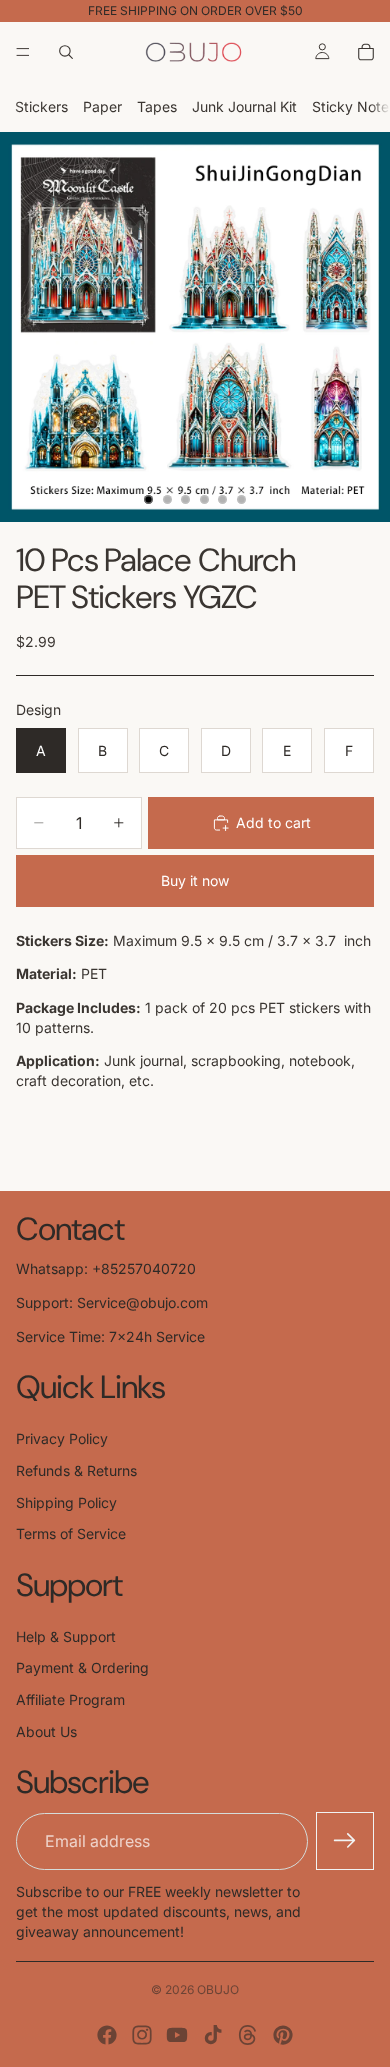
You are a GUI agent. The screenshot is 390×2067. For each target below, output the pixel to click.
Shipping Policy (66, 1502)
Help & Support (66, 1636)
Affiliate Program (70, 1699)
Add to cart (273, 822)
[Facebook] (107, 2035)
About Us (46, 1731)
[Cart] (366, 52)
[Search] (66, 52)
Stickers (41, 106)
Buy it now (195, 880)
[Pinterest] (283, 2035)
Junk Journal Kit (244, 106)
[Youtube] (177, 2035)
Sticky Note (350, 106)
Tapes (157, 106)
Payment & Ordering (82, 1667)
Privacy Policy (62, 1438)
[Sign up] (345, 1841)
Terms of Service (71, 1533)
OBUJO (218, 1989)
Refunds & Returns (76, 1470)
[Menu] (23, 52)
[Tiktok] (213, 2035)
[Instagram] (142, 2035)
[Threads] (248, 2035)
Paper (102, 106)
